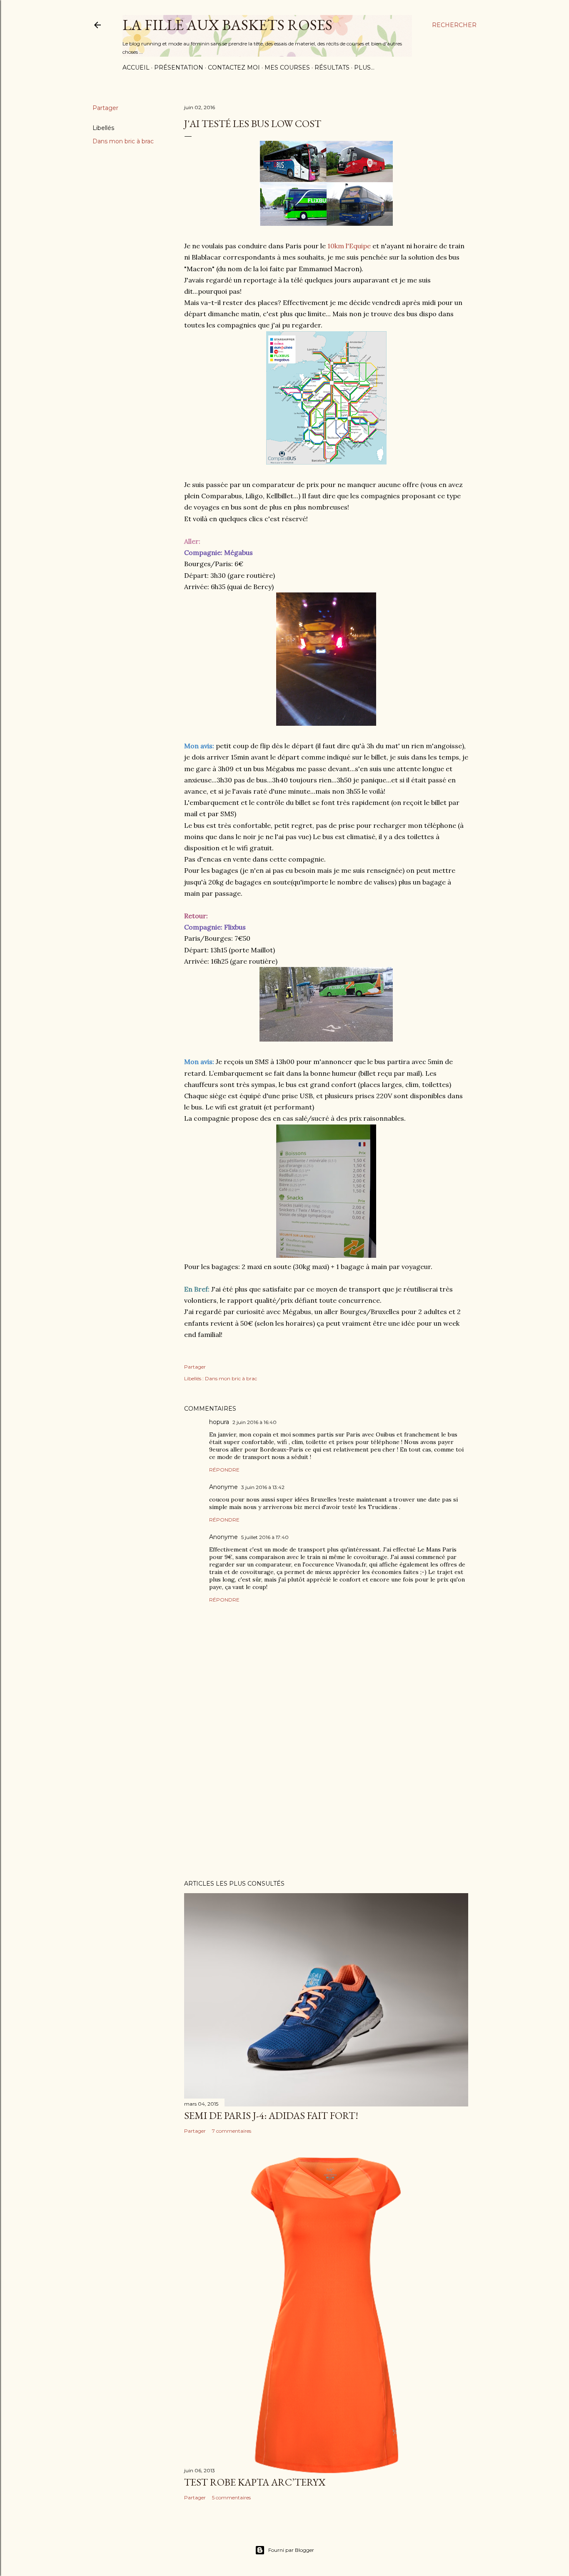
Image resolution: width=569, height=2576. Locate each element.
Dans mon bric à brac (123, 141)
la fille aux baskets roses (227, 25)
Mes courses (287, 67)
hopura (219, 1422)
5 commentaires (231, 2497)
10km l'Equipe (349, 246)
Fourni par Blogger (291, 2550)
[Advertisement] (326, 1801)
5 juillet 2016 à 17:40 (265, 1537)
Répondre (224, 1470)
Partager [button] (105, 108)
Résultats (332, 67)
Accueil (136, 67)
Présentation (179, 67)
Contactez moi (234, 67)
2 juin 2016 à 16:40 (255, 1422)
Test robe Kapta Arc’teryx (255, 2482)
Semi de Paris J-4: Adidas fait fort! (271, 2115)
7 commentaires (232, 2131)
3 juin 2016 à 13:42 (263, 1487)
